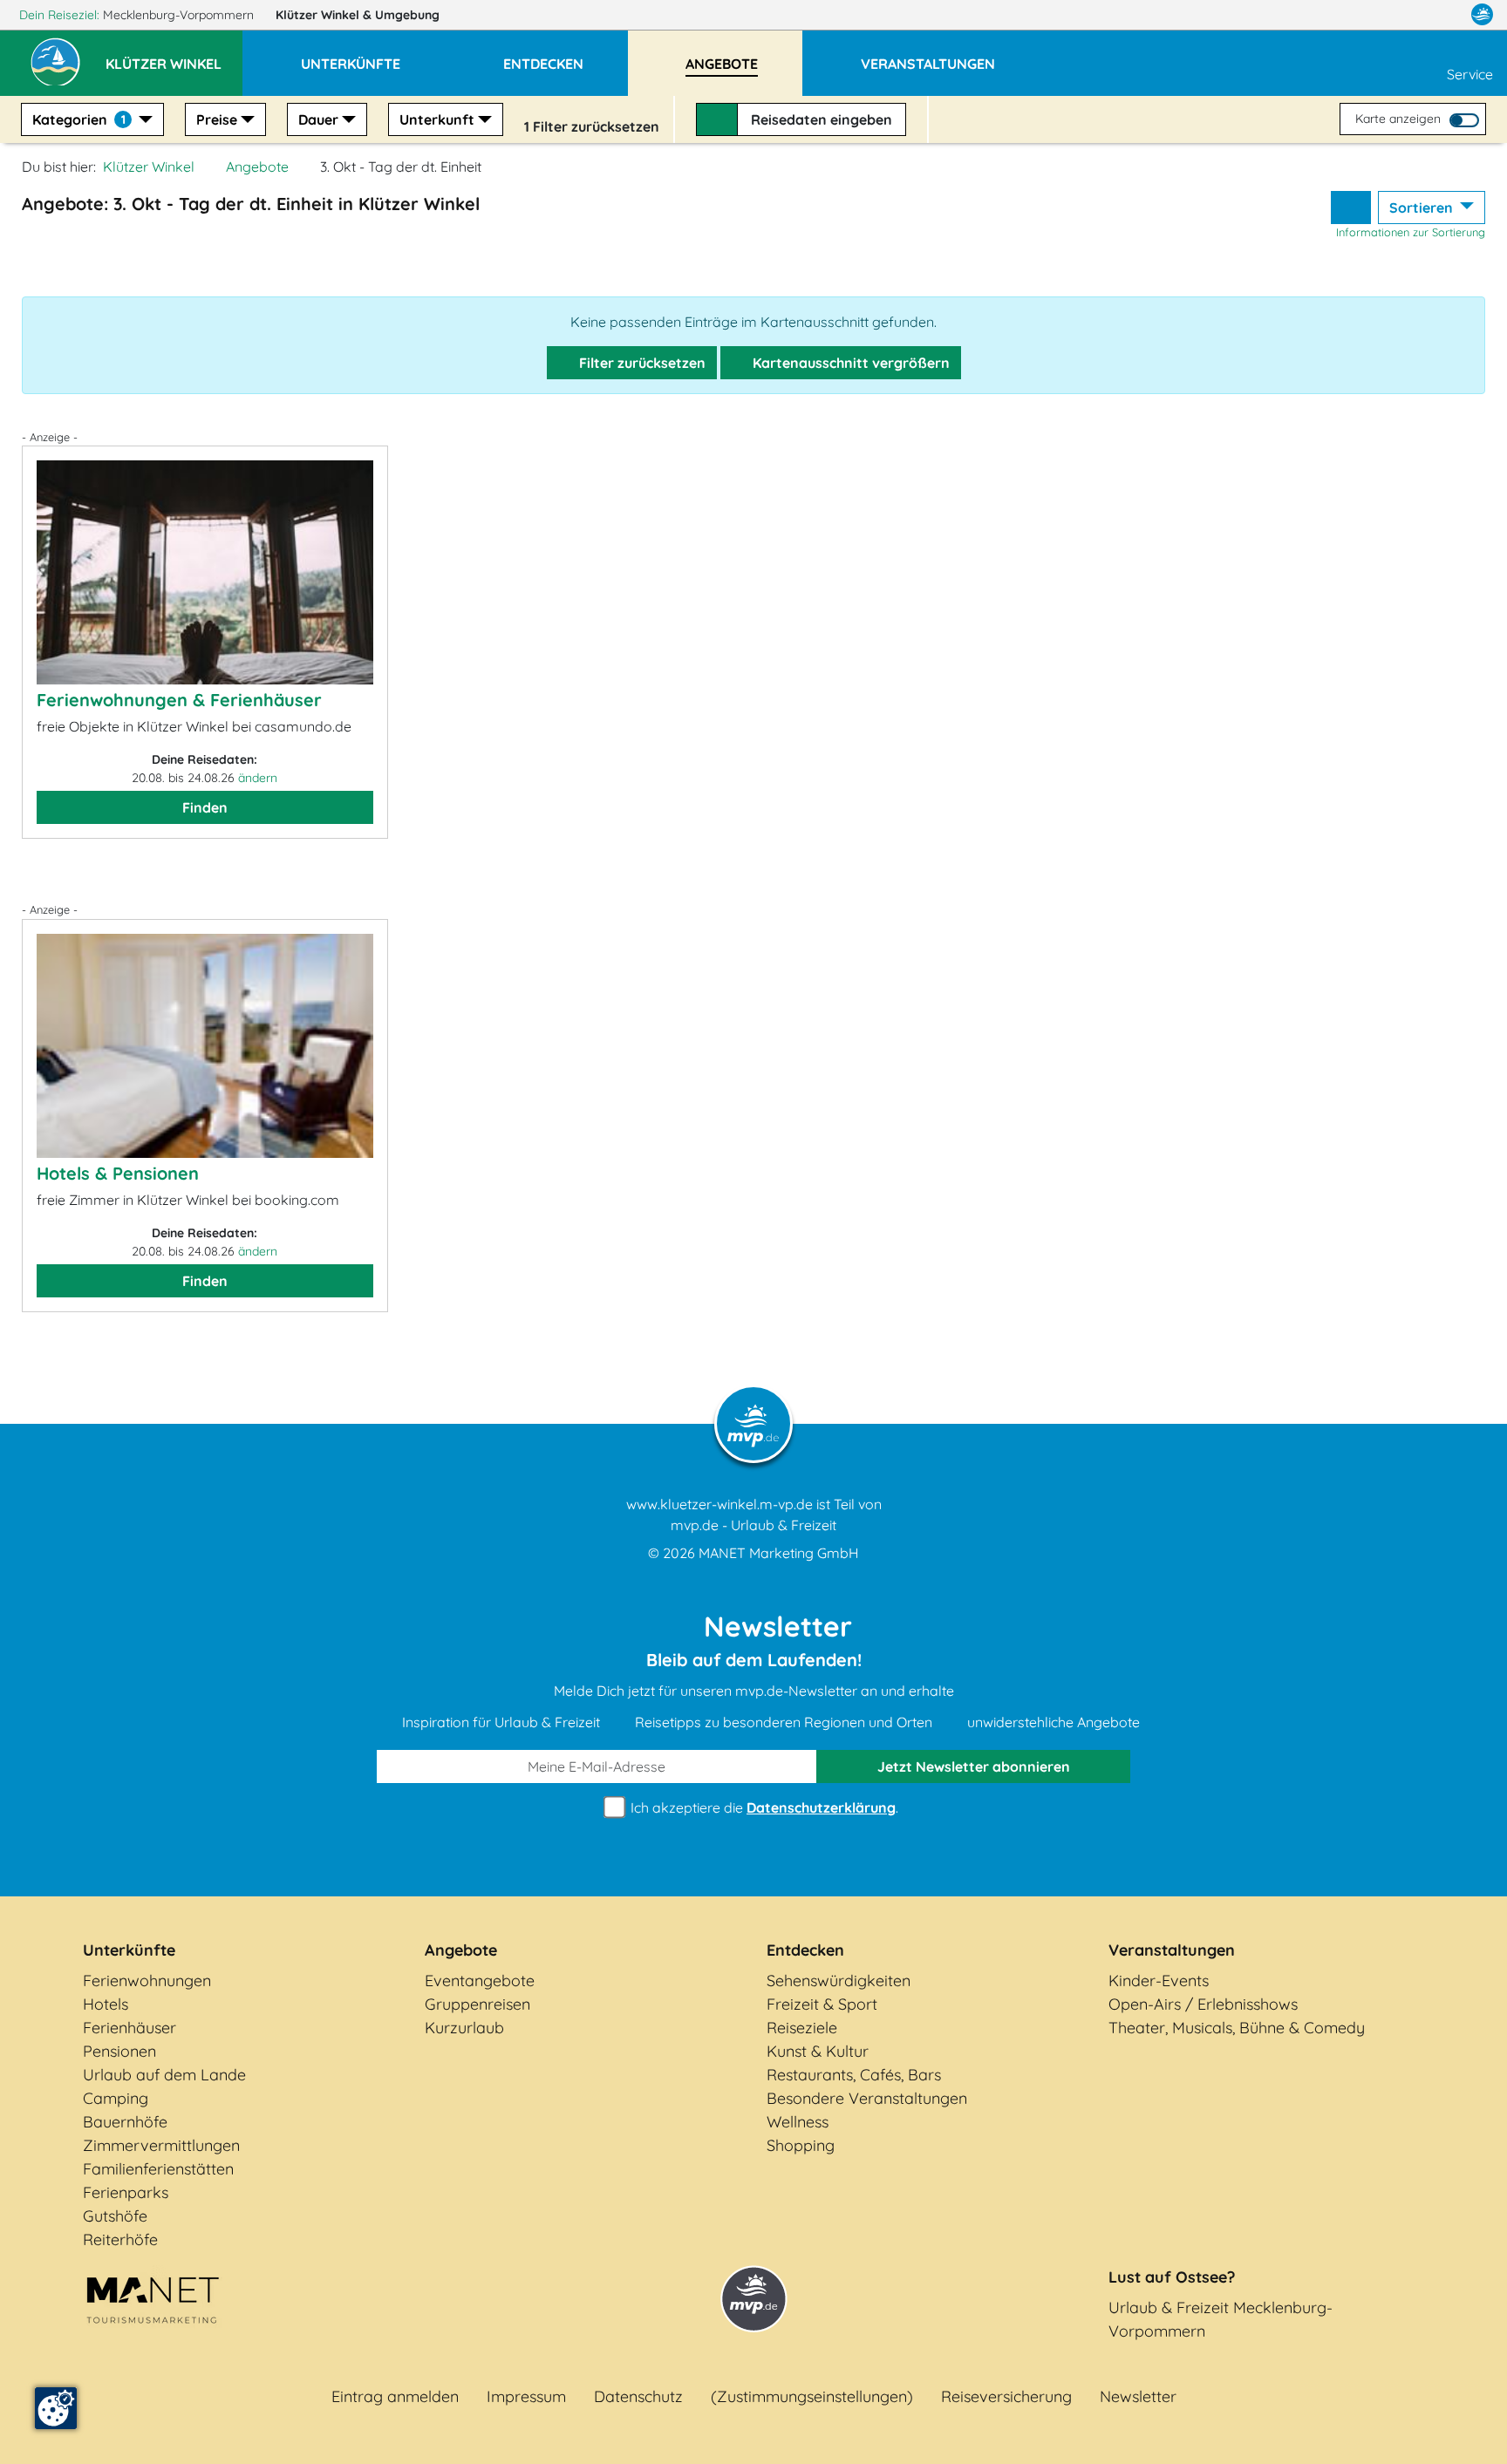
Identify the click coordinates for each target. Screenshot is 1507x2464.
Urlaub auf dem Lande (164, 2075)
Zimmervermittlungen (161, 2145)
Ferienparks (126, 2192)
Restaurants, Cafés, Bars (854, 2075)
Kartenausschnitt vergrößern (849, 363)
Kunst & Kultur (818, 2051)
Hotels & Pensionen (118, 1173)
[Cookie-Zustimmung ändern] (56, 2408)
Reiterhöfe (120, 2239)
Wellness (798, 2122)
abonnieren (974, 1766)
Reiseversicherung (1006, 2396)
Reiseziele (802, 2028)
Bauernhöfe (125, 2122)
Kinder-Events (1159, 1981)
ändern (258, 778)
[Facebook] (1406, 15)
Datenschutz (638, 2396)
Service (1470, 74)
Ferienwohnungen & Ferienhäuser (179, 700)
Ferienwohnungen (147, 1981)
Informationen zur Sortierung (1411, 232)
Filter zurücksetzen (641, 363)
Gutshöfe (115, 2216)
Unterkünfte (129, 1950)
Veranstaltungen (1172, 1950)
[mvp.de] (1482, 15)
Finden (205, 807)
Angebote (257, 167)
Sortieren (1423, 208)
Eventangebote (480, 1981)
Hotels (106, 2004)
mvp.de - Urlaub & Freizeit (753, 1525)
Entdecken (805, 1950)
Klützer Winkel (358, 15)
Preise (217, 119)
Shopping (801, 2145)
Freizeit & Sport (822, 2004)
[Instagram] (1445, 15)
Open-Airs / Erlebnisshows (1203, 2004)
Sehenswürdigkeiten (839, 1981)
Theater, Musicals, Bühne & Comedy (1237, 2028)
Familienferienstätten (158, 2169)
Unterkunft (437, 119)
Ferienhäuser (130, 2028)
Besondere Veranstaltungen (867, 2098)
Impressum (526, 2396)
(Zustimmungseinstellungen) (812, 2396)
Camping (116, 2098)
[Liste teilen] (1351, 208)
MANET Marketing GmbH (779, 1553)
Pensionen (119, 2051)
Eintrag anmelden (395, 2396)
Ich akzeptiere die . (763, 1807)
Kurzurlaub (464, 2028)
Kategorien (79, 119)
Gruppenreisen (477, 2004)
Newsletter (1138, 2396)
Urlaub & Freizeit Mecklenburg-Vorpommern (1221, 2319)
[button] (174, 56)
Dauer (318, 119)
